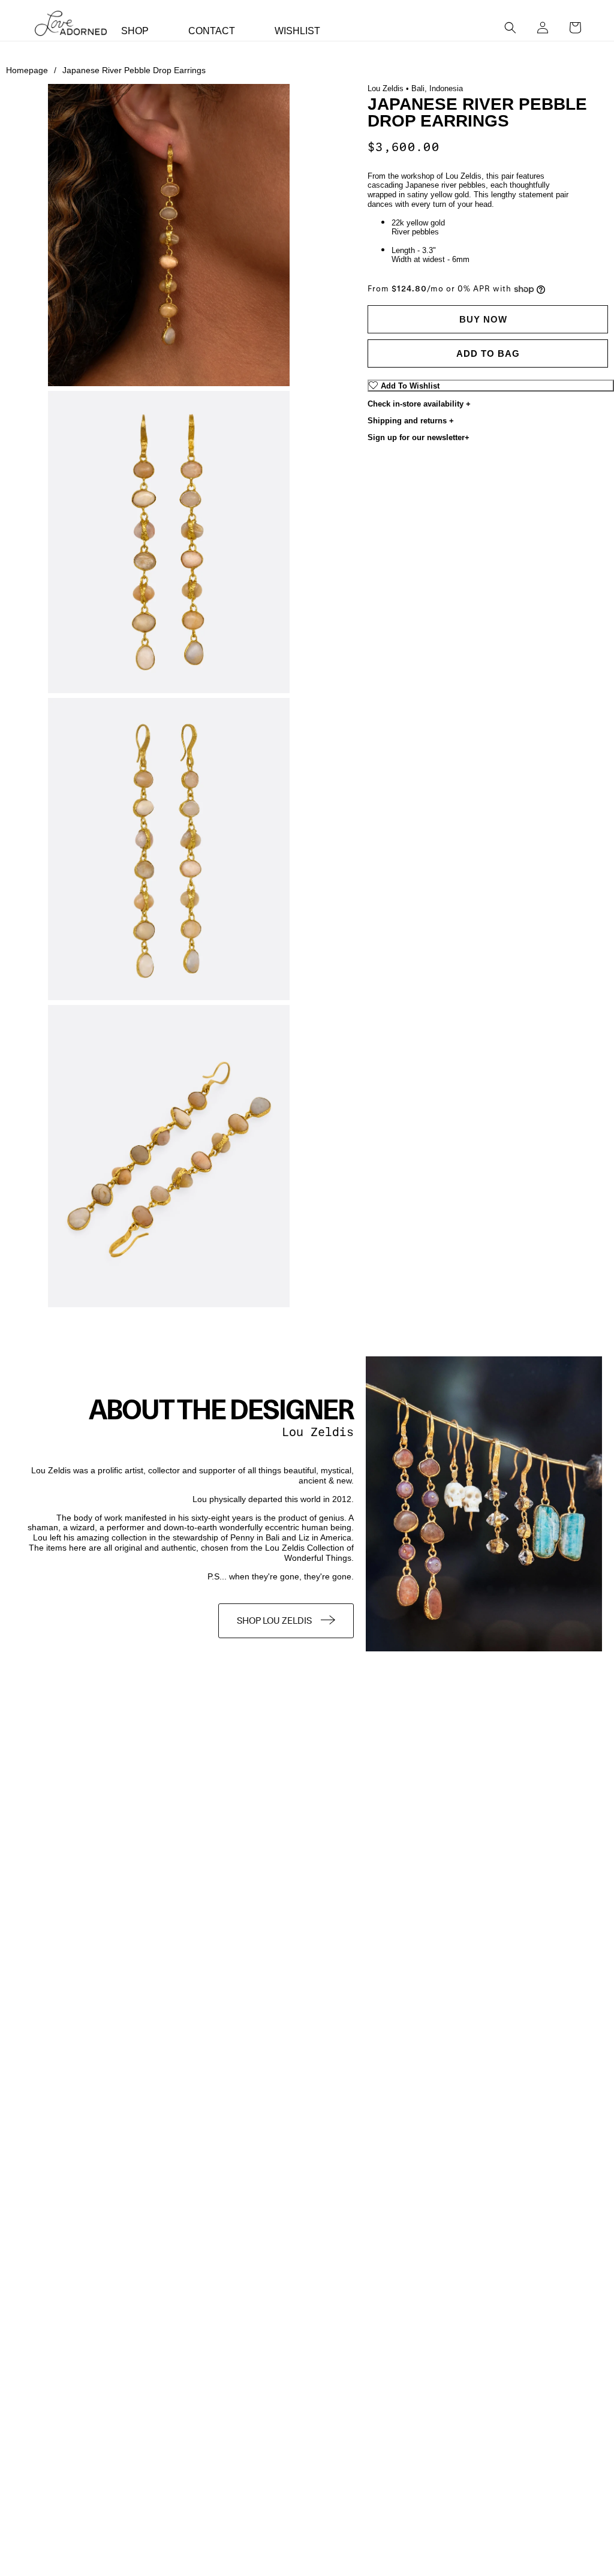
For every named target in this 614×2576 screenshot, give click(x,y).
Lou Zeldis (318, 1432)
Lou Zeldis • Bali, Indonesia (415, 88)
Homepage (31, 70)
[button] (510, 28)
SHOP (135, 31)
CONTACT (212, 31)
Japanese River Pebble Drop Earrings (134, 70)
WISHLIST (297, 31)
